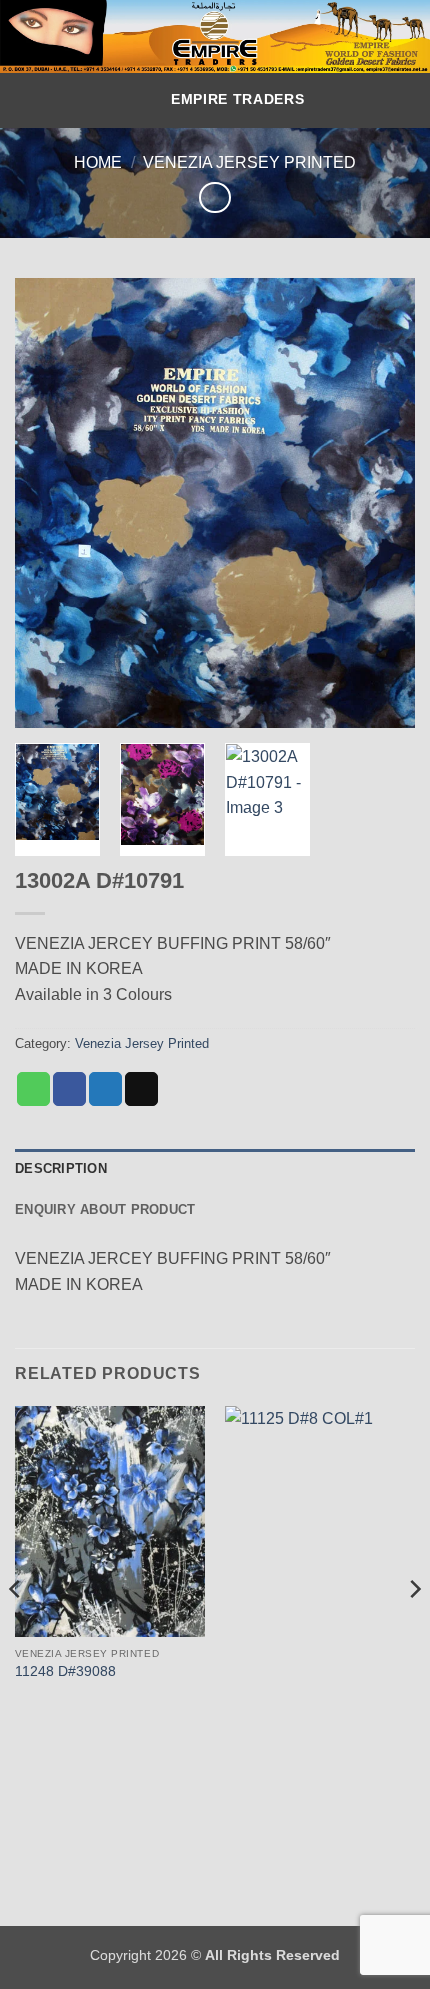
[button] (139, 100)
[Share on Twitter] (105, 1089)
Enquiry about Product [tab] (105, 1209)
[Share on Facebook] (69, 1089)
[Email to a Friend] (141, 1089)
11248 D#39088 (65, 1671)
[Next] (382, 503)
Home (98, 162)
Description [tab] (61, 1168)
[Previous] (48, 503)
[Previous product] (214, 197)
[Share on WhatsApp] (33, 1089)
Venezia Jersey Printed (249, 162)
